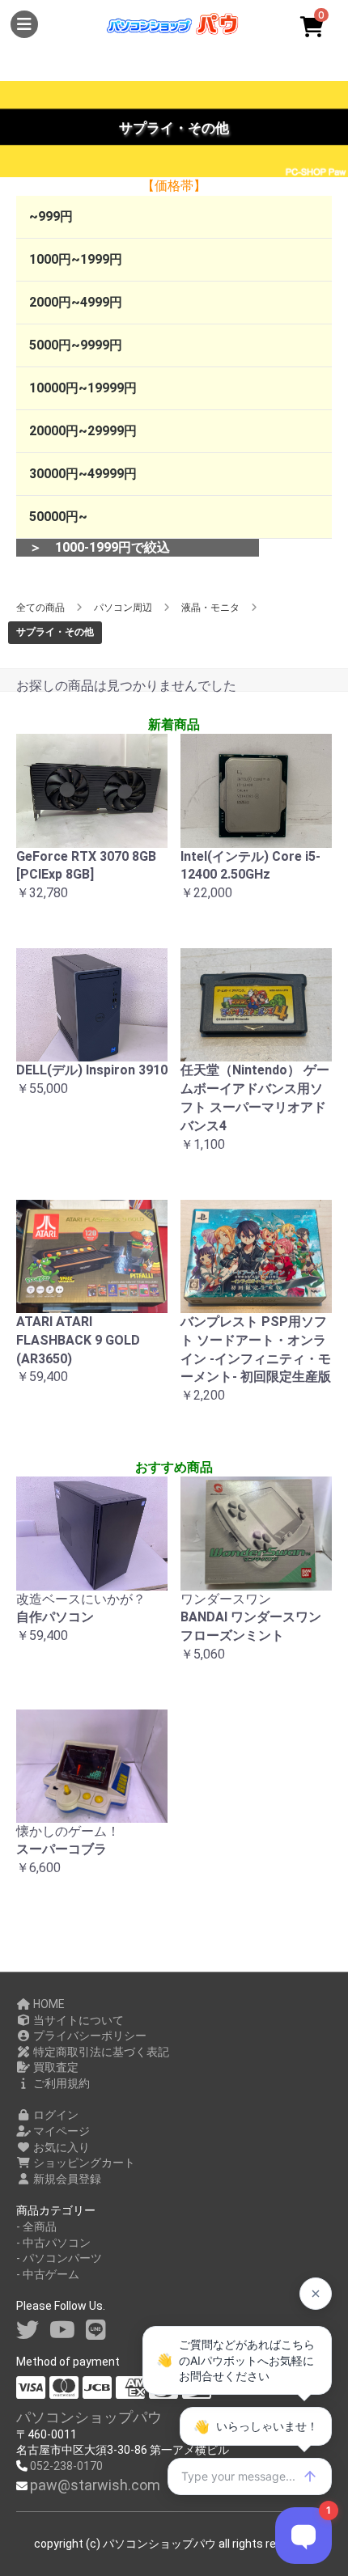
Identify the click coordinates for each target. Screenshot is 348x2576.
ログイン (55, 2115)
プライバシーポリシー (89, 2036)
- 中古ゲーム (48, 2274)
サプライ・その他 (55, 632)
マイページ (60, 2131)
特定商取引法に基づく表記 (100, 2052)
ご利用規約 (60, 2083)
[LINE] (96, 2330)
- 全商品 (36, 2226)
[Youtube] (62, 2330)
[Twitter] (28, 2330)
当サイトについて (77, 2020)
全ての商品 (40, 608)
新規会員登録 (66, 2179)
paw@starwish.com (95, 2485)
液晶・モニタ (210, 608)
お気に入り (60, 2147)
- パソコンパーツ (59, 2258)
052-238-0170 (66, 2466)
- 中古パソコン (53, 2243)
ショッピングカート (83, 2163)
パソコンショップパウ (89, 2417)
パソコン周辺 (123, 608)
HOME (48, 2004)
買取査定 (55, 2067)
